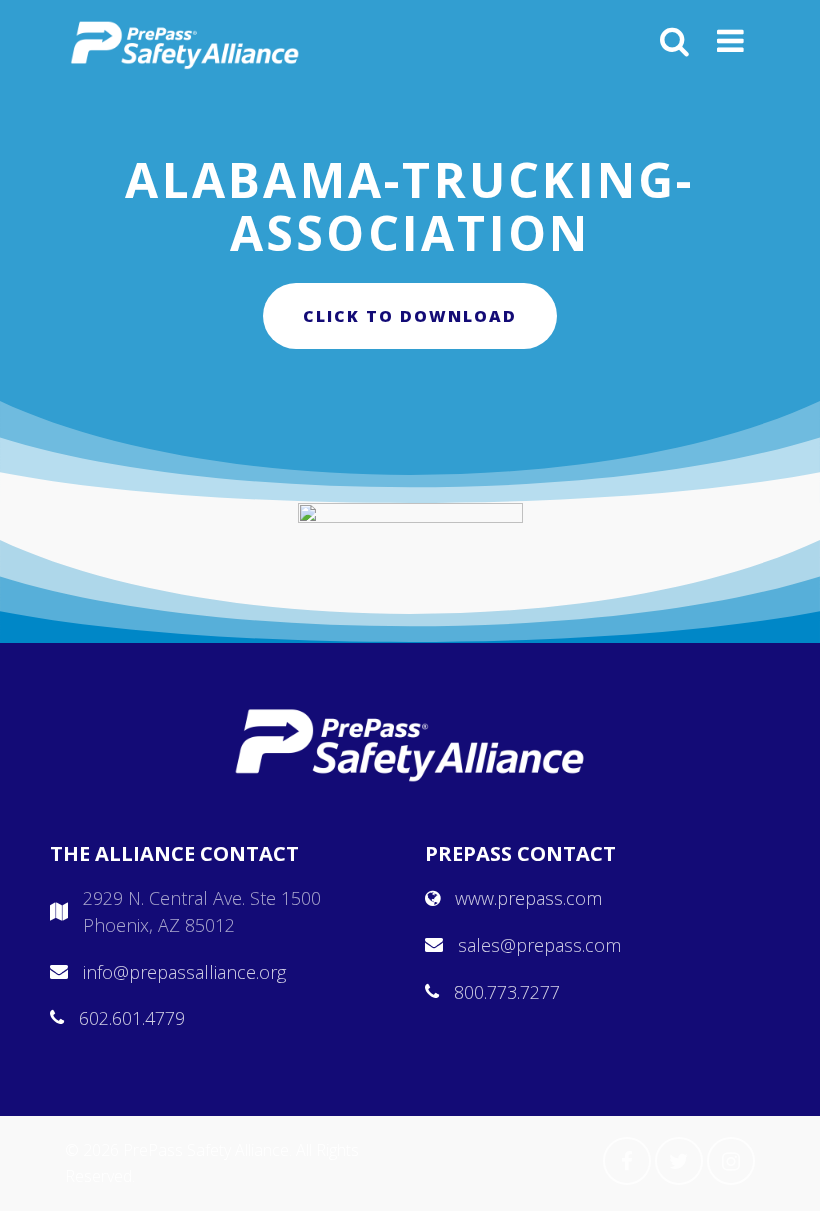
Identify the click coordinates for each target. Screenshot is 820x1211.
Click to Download (410, 316)
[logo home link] (185, 45)
